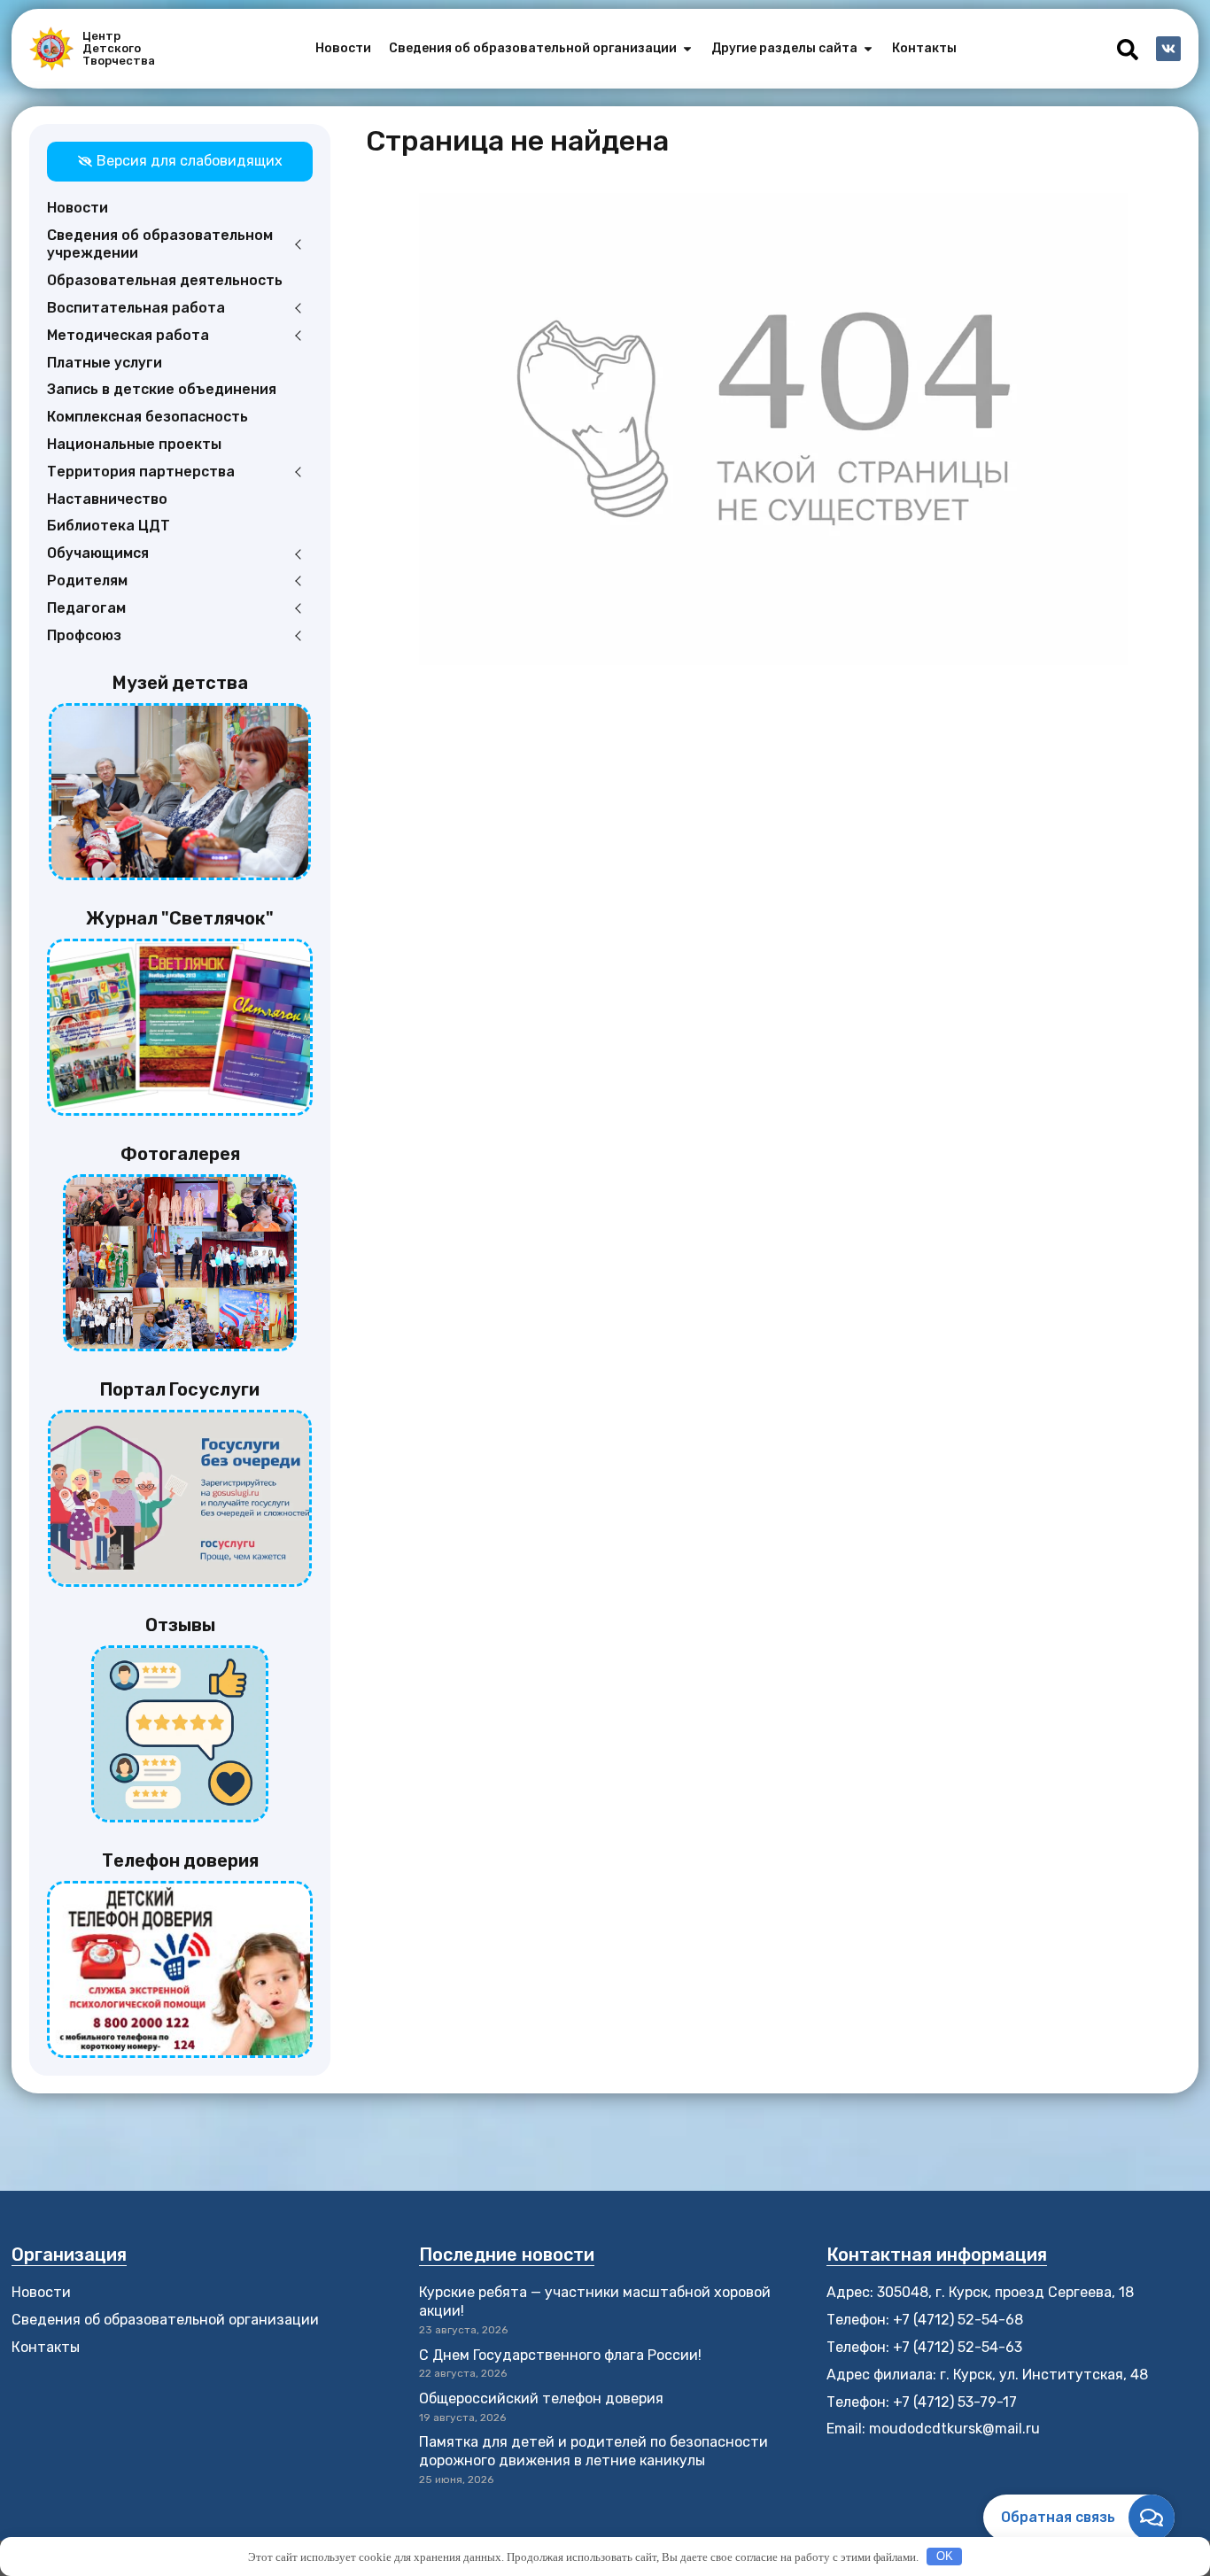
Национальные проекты (134, 444)
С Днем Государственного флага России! (560, 2355)
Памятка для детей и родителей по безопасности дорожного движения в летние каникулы (593, 2451)
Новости (78, 208)
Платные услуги (105, 363)
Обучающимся (98, 553)
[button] (1128, 50)
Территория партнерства (141, 472)
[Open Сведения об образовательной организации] (687, 49)
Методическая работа (128, 335)
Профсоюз (84, 635)
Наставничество (107, 499)
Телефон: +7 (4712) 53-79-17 (922, 2402)
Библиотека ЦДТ (109, 526)
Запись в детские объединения (162, 389)
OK (945, 2556)
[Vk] (1168, 49)
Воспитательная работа (136, 308)
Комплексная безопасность (147, 417)
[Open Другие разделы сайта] (868, 49)
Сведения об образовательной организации (165, 2320)
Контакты (46, 2347)
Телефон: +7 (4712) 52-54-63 (924, 2347)
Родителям (87, 580)
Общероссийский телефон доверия (541, 2398)
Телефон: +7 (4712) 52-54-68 (925, 2320)
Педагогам (86, 608)
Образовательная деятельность (165, 280)
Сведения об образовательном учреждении (160, 244)
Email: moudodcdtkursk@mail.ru (933, 2429)
